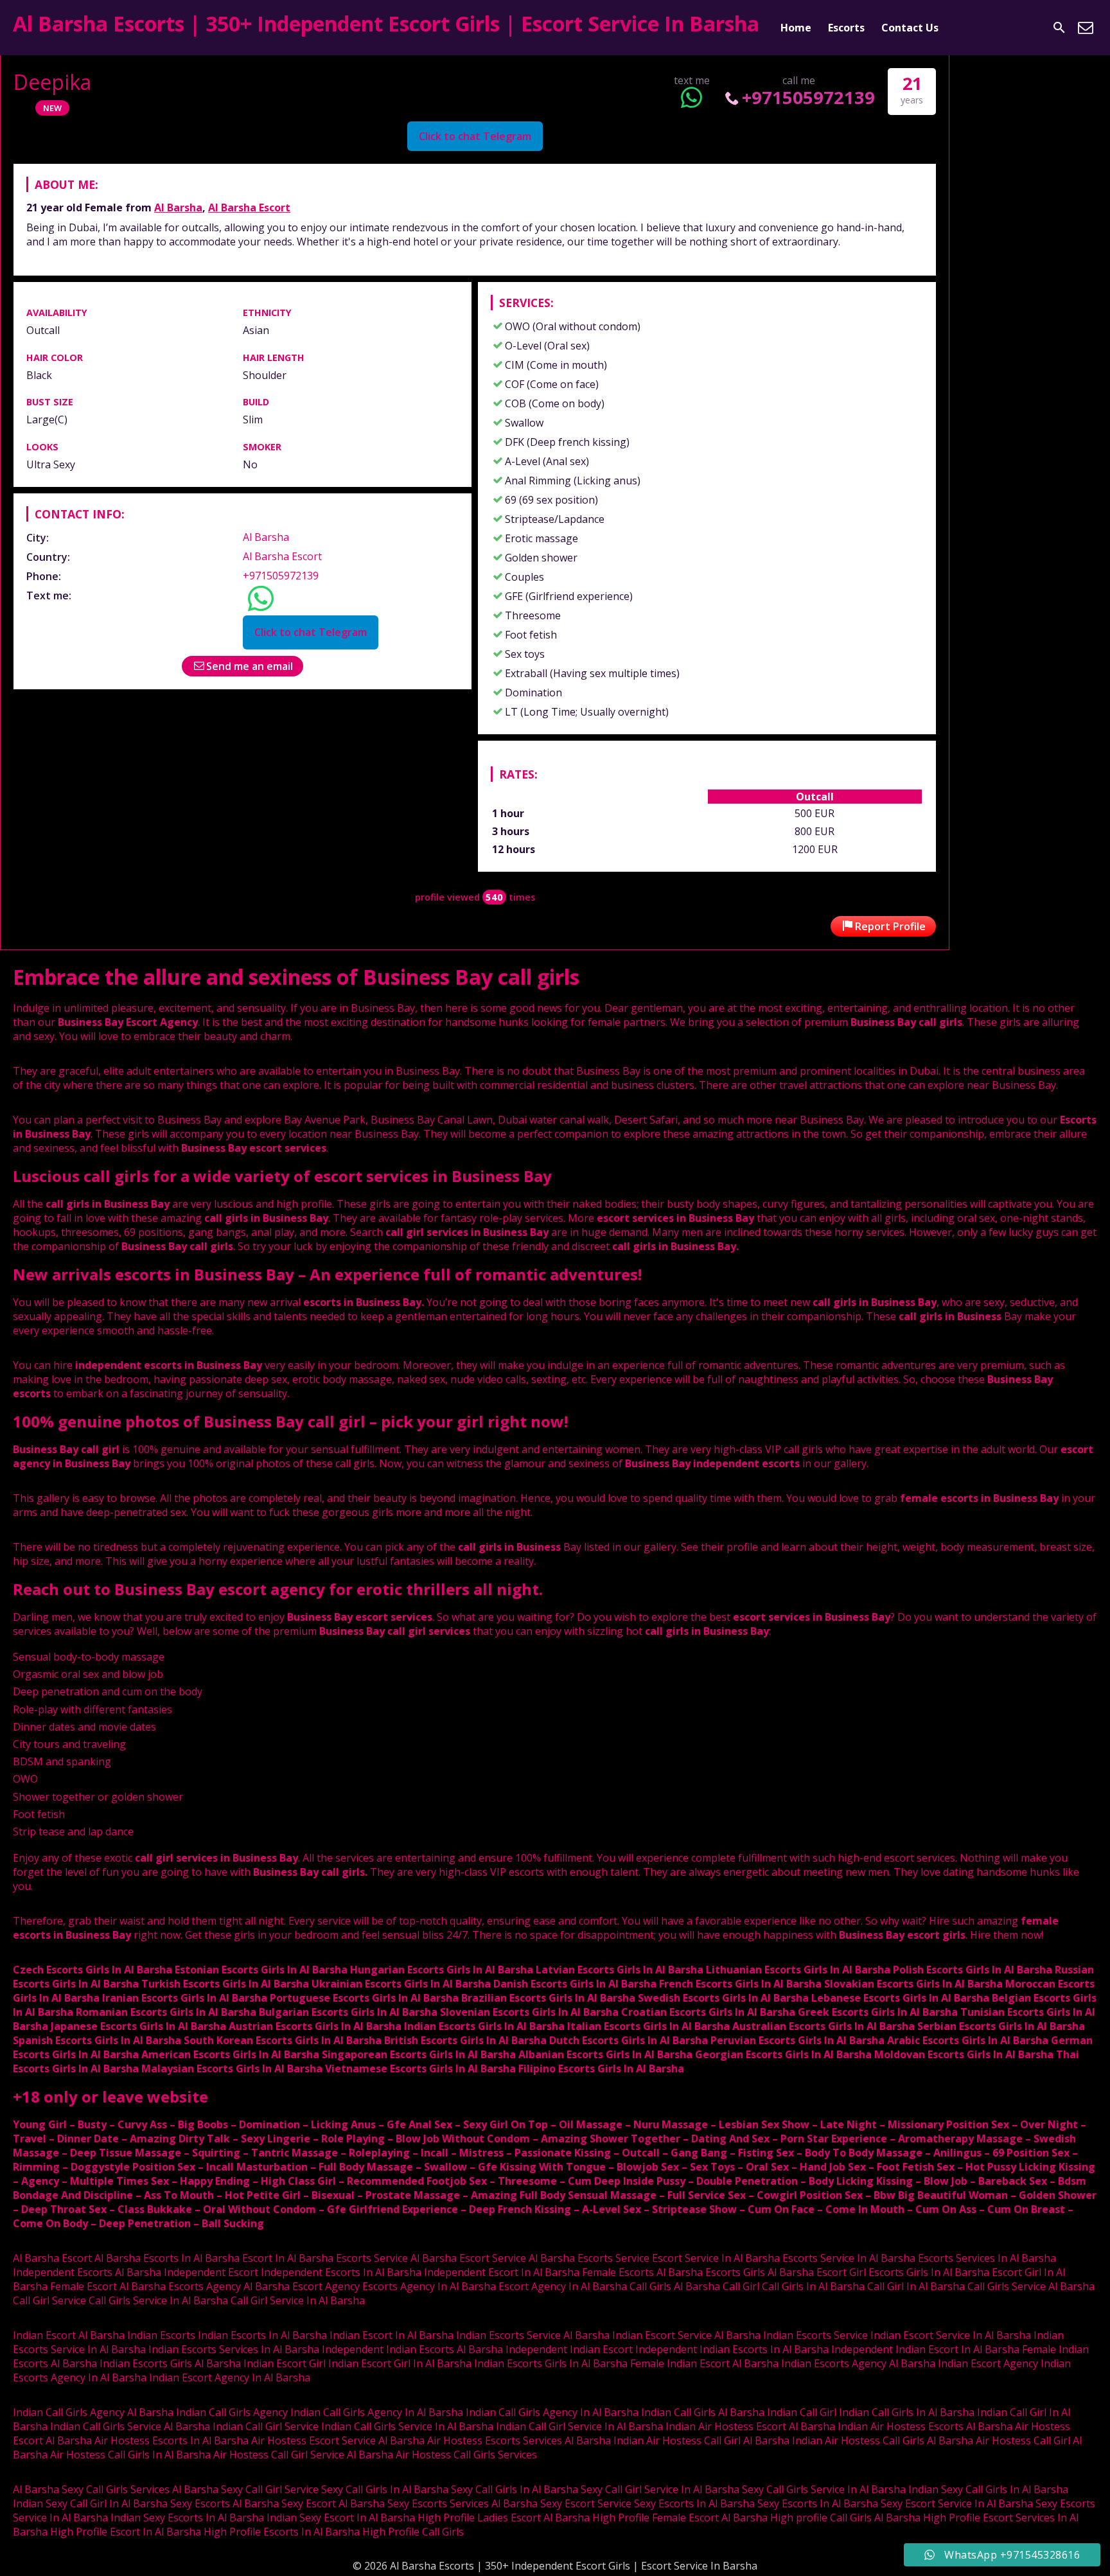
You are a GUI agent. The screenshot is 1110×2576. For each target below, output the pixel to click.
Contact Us (910, 28)
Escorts (846, 28)
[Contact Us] (1086, 28)
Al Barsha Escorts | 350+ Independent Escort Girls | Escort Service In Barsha (386, 23)
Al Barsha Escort (249, 207)
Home (796, 28)
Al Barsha (178, 207)
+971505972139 (808, 97)
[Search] (1059, 28)
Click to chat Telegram (475, 136)
